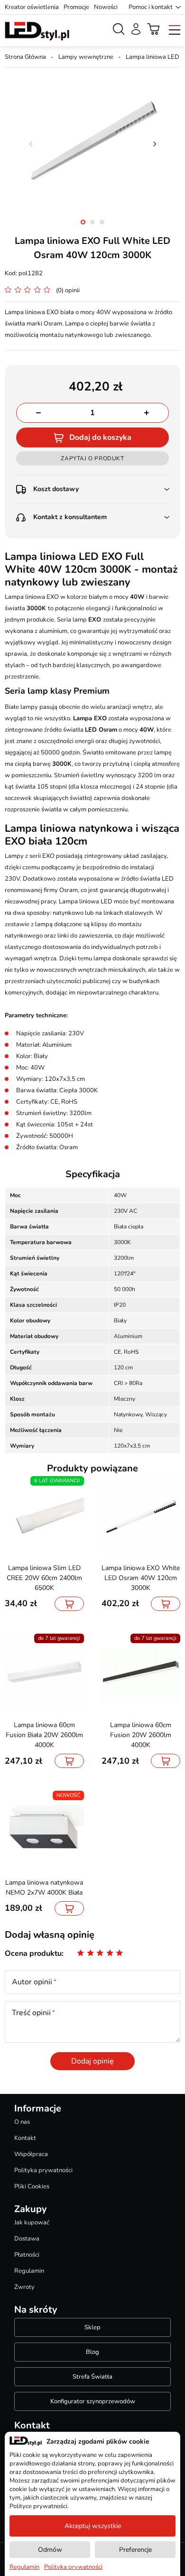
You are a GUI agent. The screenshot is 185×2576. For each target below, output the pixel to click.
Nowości (106, 7)
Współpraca (31, 2154)
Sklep (92, 2327)
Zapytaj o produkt (92, 458)
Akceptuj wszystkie (93, 2526)
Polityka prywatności (43, 2170)
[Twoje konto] (136, 29)
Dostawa (27, 2239)
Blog (92, 2352)
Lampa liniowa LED (153, 57)
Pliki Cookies (32, 2186)
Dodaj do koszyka (100, 437)
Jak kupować (32, 2223)
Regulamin (29, 2271)
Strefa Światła (92, 2377)
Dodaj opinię (92, 2061)
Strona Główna (25, 57)
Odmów (50, 2550)
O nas (22, 2122)
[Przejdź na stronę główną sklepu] (37, 31)
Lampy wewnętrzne (86, 57)
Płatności (27, 2255)
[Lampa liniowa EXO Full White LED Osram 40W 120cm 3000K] (92, 144)
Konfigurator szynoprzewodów (93, 2401)
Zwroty (24, 2287)
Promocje (76, 7)
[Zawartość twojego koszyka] (154, 29)
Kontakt (25, 2138)
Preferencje (135, 2550)
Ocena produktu (33, 1953)
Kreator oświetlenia (32, 7)
